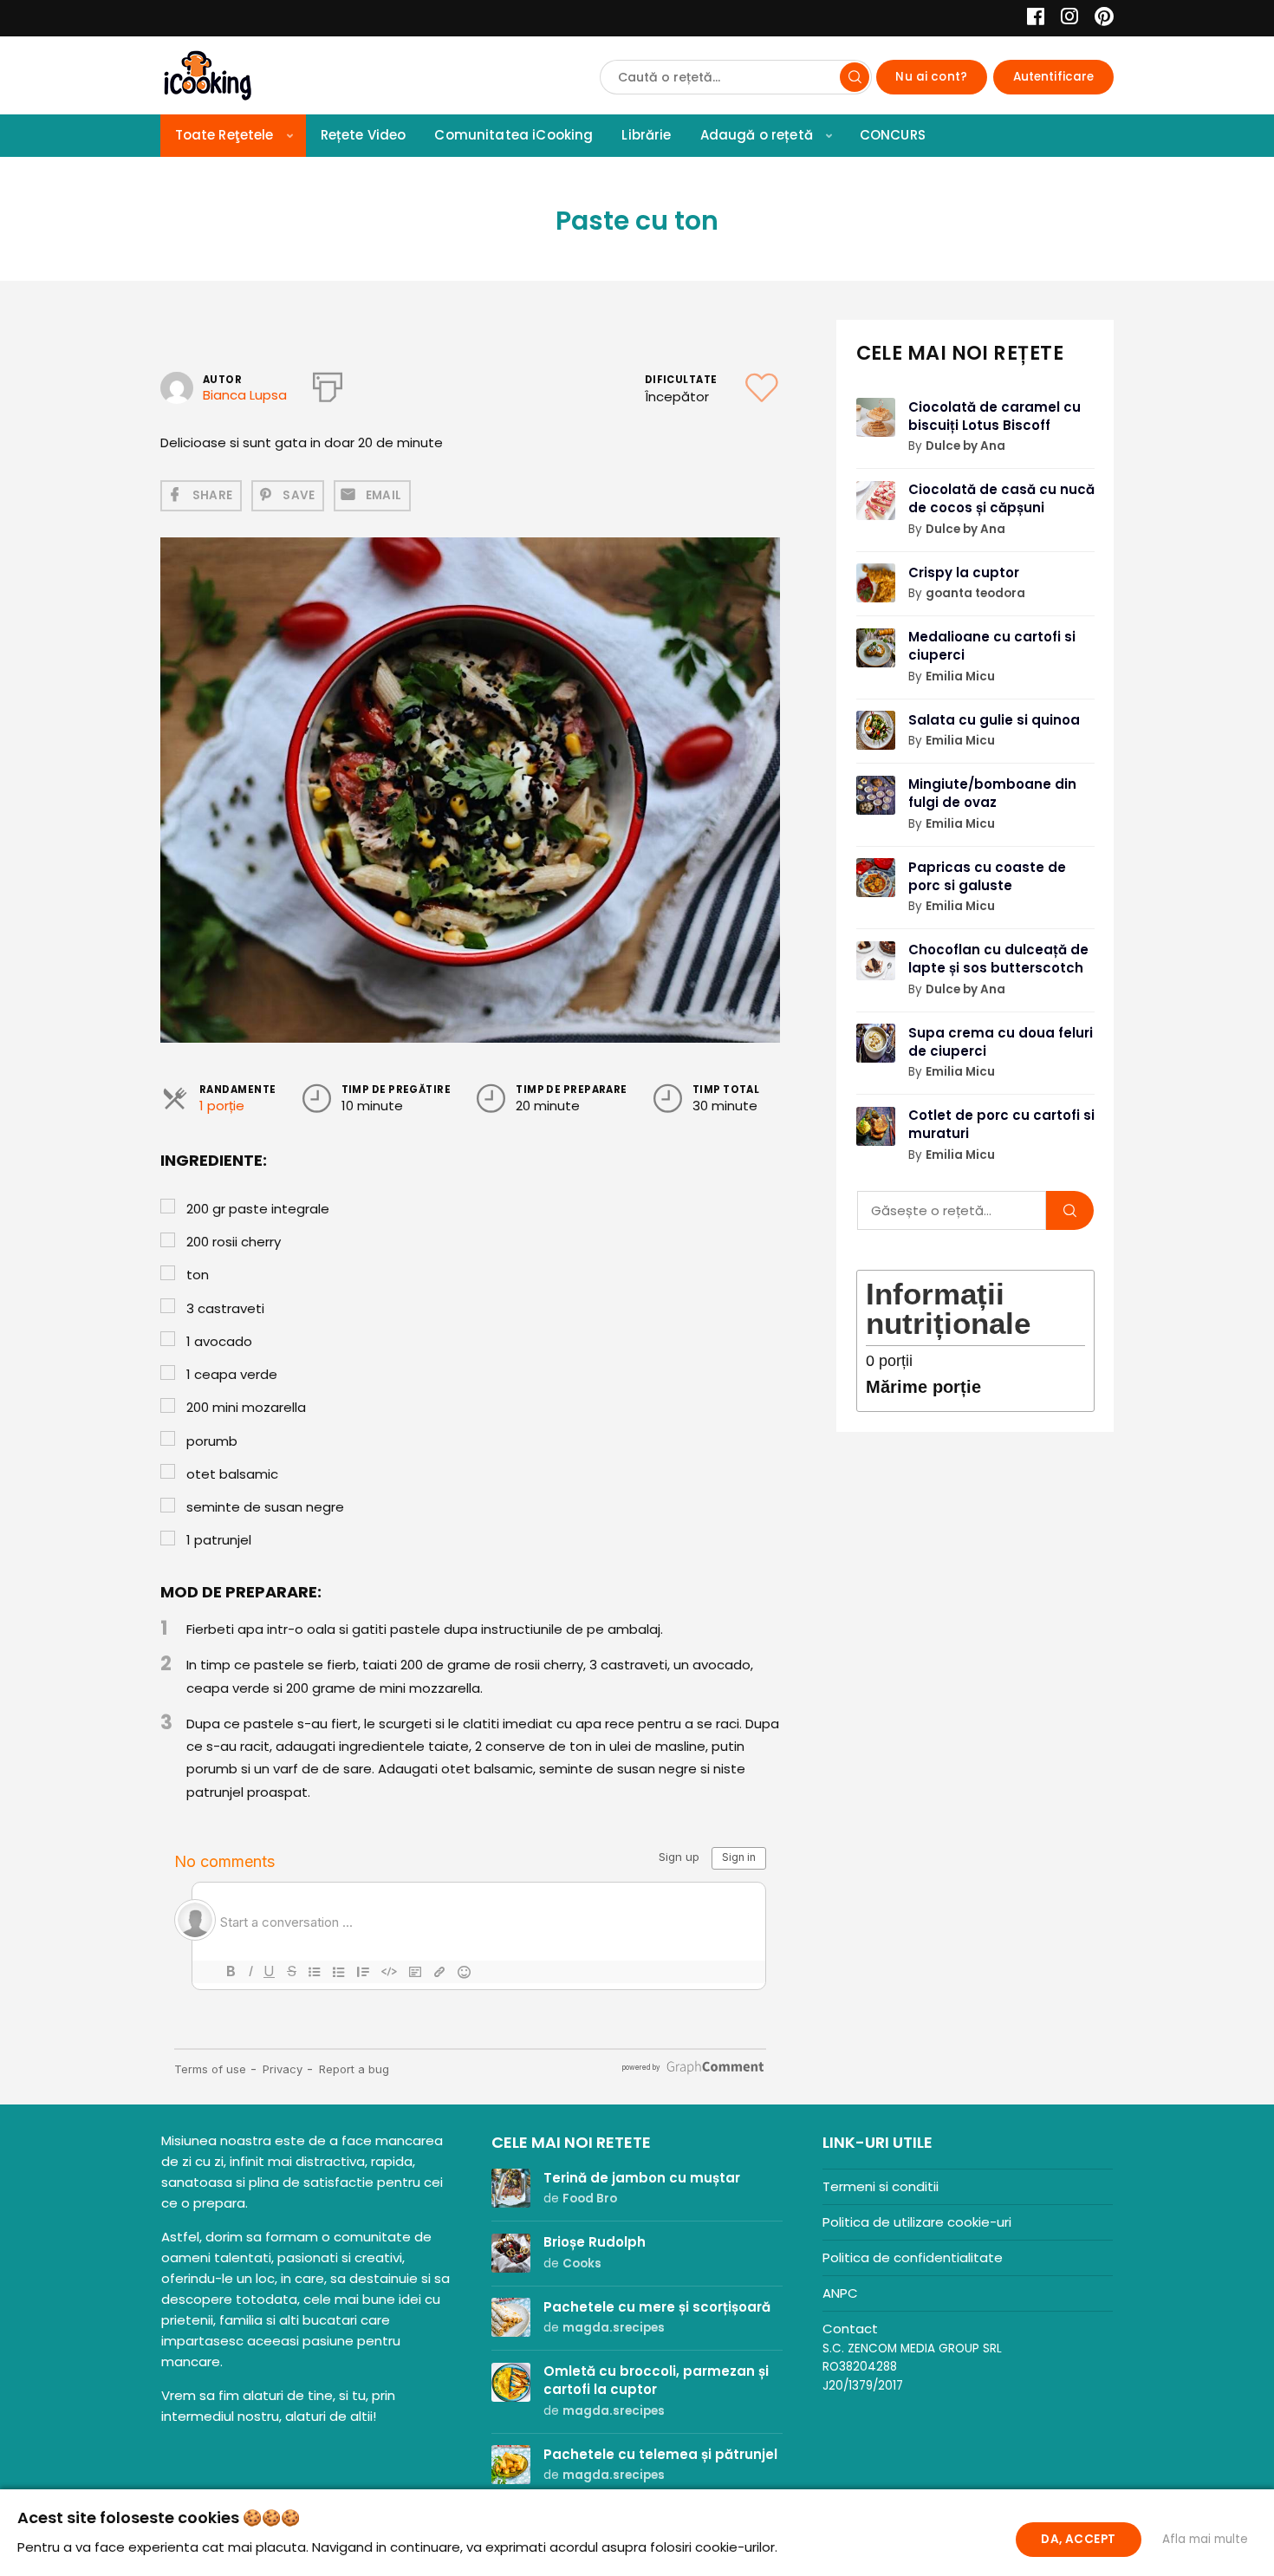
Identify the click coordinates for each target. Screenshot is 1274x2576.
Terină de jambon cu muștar (642, 2178)
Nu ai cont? (931, 77)
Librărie (646, 135)
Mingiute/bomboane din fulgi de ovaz (992, 793)
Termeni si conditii (881, 2186)
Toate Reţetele (224, 135)
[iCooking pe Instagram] (1065, 19)
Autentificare (1054, 77)
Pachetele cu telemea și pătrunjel (660, 2454)
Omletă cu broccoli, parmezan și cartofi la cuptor (656, 2380)
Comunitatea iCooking (513, 135)
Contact (850, 2329)
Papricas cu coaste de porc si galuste (987, 876)
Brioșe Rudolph (595, 2242)
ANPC (840, 2293)
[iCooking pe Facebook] (1031, 19)
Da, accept (1078, 2539)
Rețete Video (364, 135)
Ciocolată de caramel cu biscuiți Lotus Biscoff (994, 416)
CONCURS (893, 135)
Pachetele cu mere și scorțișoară (657, 2307)
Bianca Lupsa (245, 395)
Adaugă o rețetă (757, 135)
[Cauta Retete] (855, 77)
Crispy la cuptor (964, 572)
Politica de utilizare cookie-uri (917, 2222)
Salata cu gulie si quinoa (994, 720)
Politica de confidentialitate (913, 2257)
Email (384, 495)
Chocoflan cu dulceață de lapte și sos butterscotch (998, 959)
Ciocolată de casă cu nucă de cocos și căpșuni (1001, 498)
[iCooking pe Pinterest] (1098, 19)
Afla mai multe (1205, 2539)
